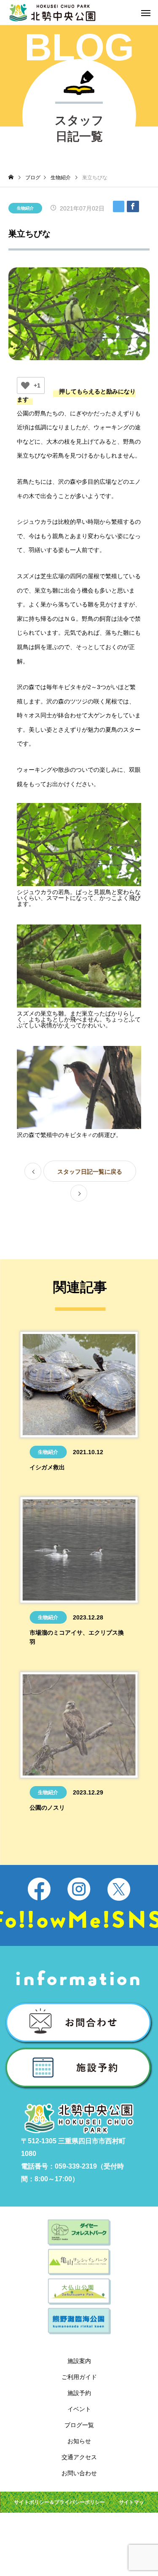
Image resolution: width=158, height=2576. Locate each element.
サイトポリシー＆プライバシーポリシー (59, 2502)
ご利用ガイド (79, 2377)
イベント (79, 2409)
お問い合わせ (79, 2473)
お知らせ (79, 2441)
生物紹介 (25, 208)
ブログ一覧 (79, 2425)
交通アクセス (79, 2457)
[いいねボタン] (25, 385)
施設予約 (79, 2393)
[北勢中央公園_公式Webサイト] (52, 13)
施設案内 (79, 2361)
